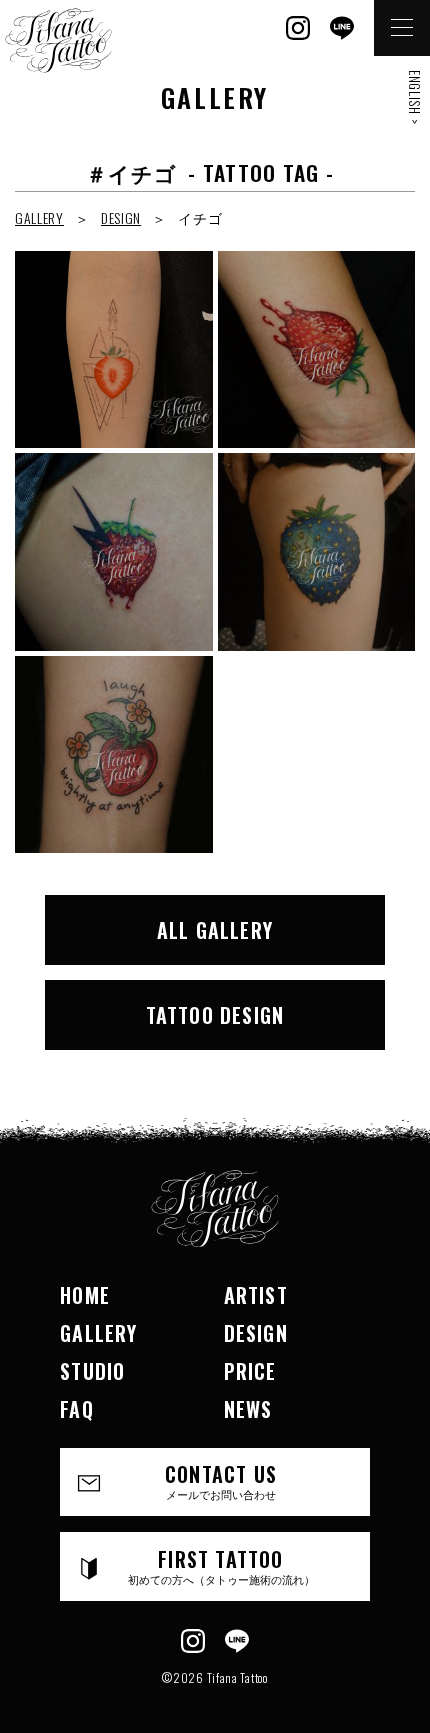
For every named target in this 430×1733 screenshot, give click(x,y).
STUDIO (92, 1371)
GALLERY (39, 217)
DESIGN (121, 217)
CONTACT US (221, 1480)
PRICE (250, 1371)
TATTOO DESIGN (215, 1015)
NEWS (248, 1409)
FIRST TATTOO (221, 1565)
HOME (85, 1295)
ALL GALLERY (215, 930)
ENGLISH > (415, 97)
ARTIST (256, 1295)
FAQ (77, 1409)
